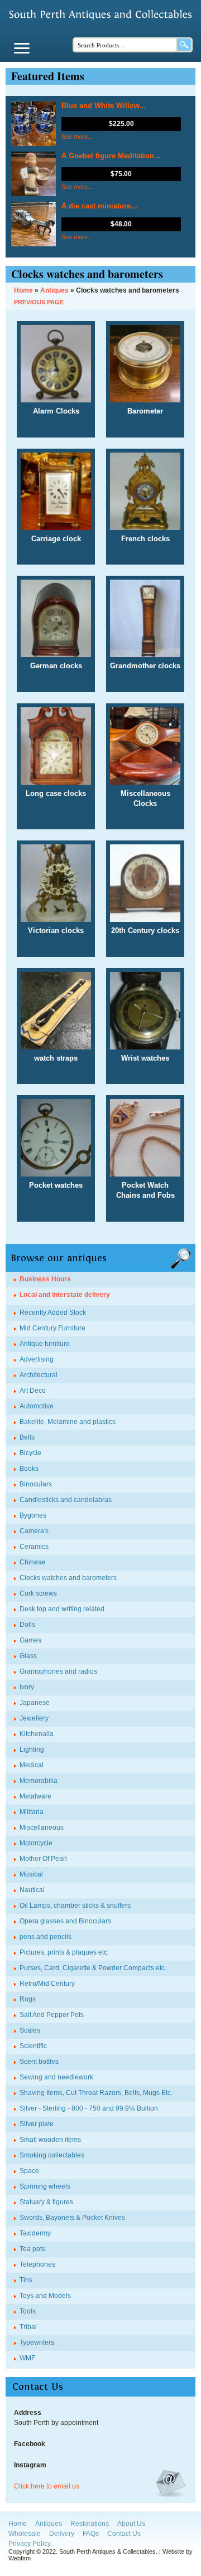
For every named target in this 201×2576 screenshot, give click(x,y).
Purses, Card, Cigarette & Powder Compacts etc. (93, 1968)
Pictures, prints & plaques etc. (64, 1952)
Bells (27, 1437)
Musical (31, 1874)
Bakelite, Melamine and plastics (68, 1422)
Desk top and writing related (62, 1609)
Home (18, 2524)
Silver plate (37, 2124)
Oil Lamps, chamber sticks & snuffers (75, 1906)
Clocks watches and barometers (68, 1578)
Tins (26, 2280)
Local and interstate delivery (65, 1295)
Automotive (37, 1406)
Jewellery (34, 1718)
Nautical (32, 1890)
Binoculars (36, 1484)
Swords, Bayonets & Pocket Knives (72, 2218)
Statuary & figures (46, 2202)
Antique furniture (45, 1344)
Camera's (34, 1531)
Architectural (39, 1375)
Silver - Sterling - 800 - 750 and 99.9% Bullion (89, 2108)
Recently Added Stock (53, 1313)
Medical (32, 1765)
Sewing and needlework (56, 2077)
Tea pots (32, 2249)
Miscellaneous (42, 1827)
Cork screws (38, 1593)
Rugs (28, 1999)
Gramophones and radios (58, 1671)
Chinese (32, 1562)
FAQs (91, 2534)
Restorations (90, 2524)
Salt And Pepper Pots (52, 2015)
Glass (28, 1656)
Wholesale (25, 2534)
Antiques (49, 2524)
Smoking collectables (52, 2155)
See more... (77, 137)
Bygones (33, 1515)
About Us (131, 2524)
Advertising (37, 1359)
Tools (28, 2311)
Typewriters (37, 2342)
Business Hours (45, 1279)
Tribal (28, 2327)
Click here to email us (47, 2486)
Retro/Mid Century (47, 1984)
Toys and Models (45, 2296)
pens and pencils (46, 1937)
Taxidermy (35, 2233)
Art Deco (33, 1391)
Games (30, 1640)
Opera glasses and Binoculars (65, 1921)
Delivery (62, 2534)
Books (29, 1469)
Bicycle (30, 1453)
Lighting (32, 1749)
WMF (27, 2358)
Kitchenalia (37, 1734)
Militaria (32, 1812)
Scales (30, 2030)
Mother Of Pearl (43, 1859)
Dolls (27, 1625)
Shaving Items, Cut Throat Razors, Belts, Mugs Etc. (96, 2093)
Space (29, 2171)
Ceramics (34, 1547)
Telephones (37, 2264)
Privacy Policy (30, 2544)
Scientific (33, 2046)
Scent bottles (39, 2062)
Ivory (27, 1687)
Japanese (35, 1703)
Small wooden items (50, 2140)
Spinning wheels (45, 2186)
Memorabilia (39, 1781)
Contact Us (124, 2534)
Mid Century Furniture (52, 1328)
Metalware (35, 1796)
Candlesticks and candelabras (66, 1500)
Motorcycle (36, 1843)
